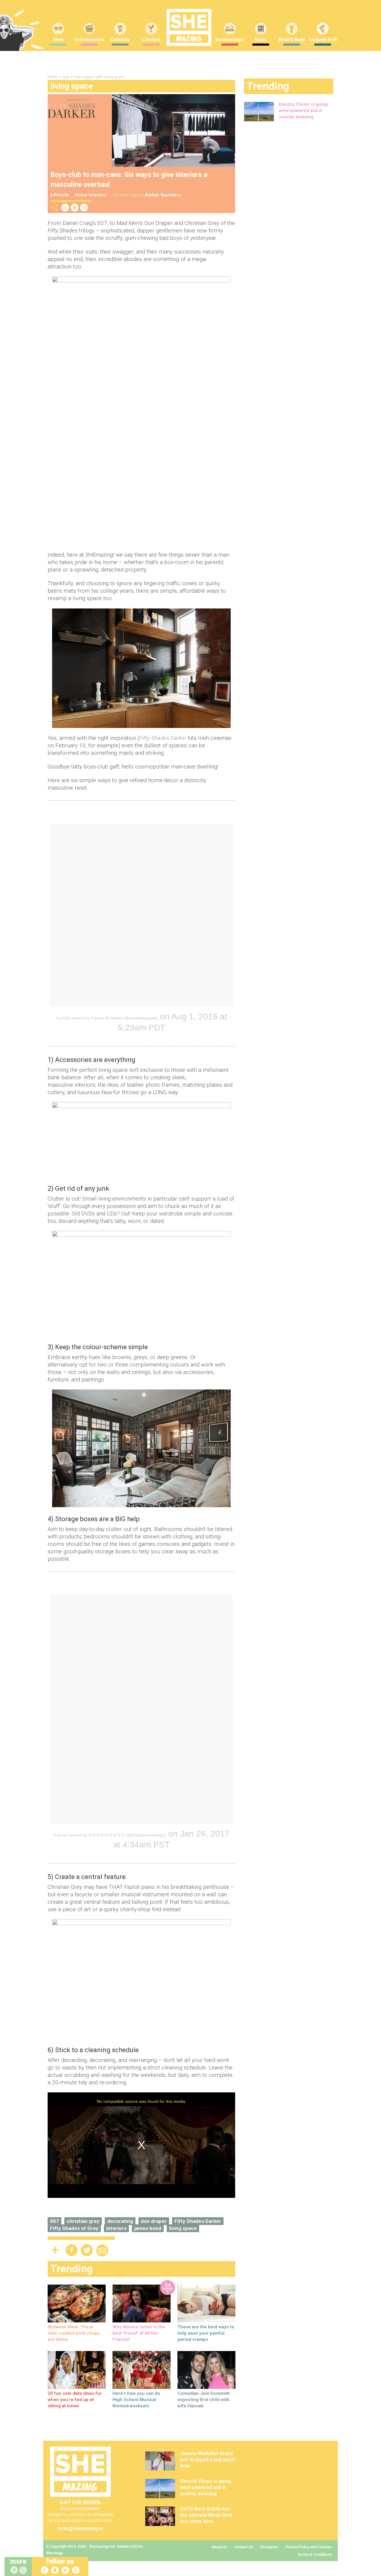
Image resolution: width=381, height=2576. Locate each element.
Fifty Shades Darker (198, 2221)
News (261, 40)
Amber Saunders (163, 195)
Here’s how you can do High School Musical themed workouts (136, 2400)
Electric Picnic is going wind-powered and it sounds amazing (303, 111)
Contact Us (244, 2547)
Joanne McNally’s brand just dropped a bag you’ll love (207, 2460)
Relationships (230, 40)
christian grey (83, 2221)
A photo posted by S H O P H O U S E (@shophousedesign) (110, 1835)
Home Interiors (91, 195)
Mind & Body (292, 40)
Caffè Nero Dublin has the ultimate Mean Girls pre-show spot (206, 2515)
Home (53, 77)
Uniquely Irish (323, 40)
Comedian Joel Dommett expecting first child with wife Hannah (203, 2400)
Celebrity (120, 40)
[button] (24, 2570)
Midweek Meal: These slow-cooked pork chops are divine (74, 2333)
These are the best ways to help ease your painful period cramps (206, 2333)
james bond (148, 2228)
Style (58, 40)
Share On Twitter (75, 208)
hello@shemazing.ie (81, 2528)
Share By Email (84, 208)
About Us (219, 2547)
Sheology (54, 2553)
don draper (154, 2221)
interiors (116, 2228)
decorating (120, 2221)
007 (54, 2221)
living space (183, 2228)
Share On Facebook (65, 208)
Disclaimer (269, 2547)
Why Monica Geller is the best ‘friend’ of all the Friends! (139, 2333)
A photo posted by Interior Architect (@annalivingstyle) (107, 1018)
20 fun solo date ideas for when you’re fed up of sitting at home (75, 2400)
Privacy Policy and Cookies (309, 2547)
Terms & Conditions (315, 2555)
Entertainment (89, 40)
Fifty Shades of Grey (74, 2228)
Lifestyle (151, 40)
